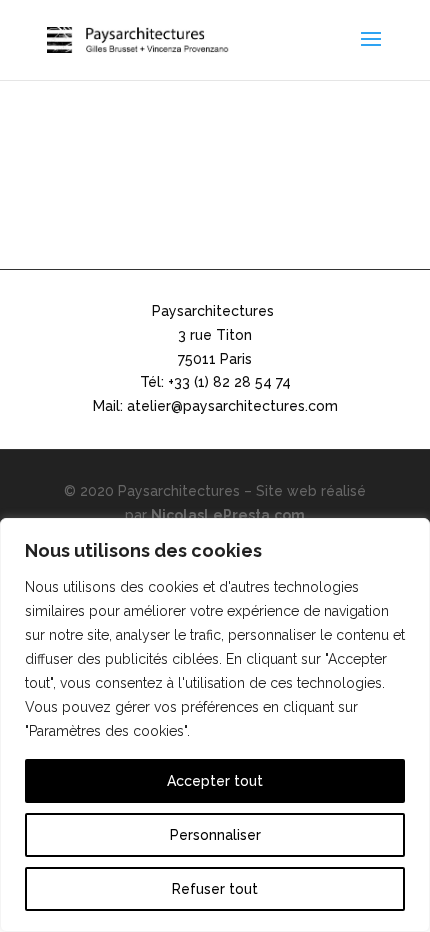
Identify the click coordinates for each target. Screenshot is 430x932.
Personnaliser (215, 835)
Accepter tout (215, 781)
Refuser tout (215, 889)
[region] (215, 725)
